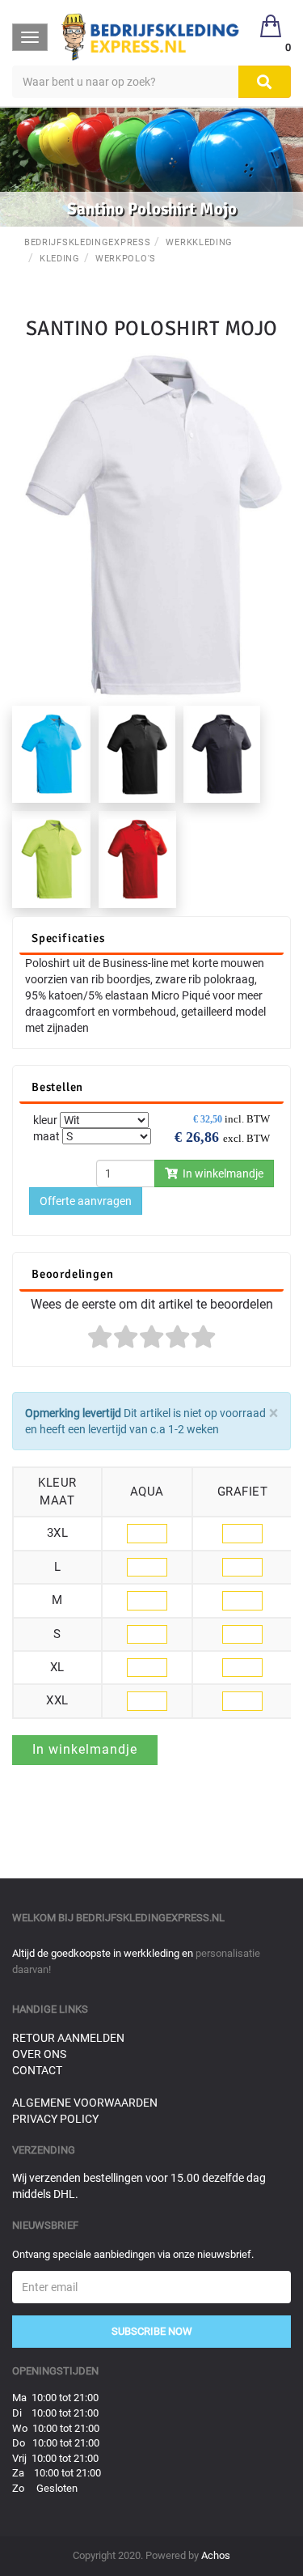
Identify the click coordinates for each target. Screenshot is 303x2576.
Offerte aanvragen (86, 1201)
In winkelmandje (221, 1173)
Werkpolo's (126, 259)
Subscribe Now (152, 2331)
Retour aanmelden (68, 2038)
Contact (37, 2070)
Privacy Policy (55, 2119)
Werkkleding (199, 242)
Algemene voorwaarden (85, 2103)
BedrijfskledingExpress (87, 242)
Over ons (39, 2054)
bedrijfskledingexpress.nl (150, 1918)
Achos (216, 2555)
